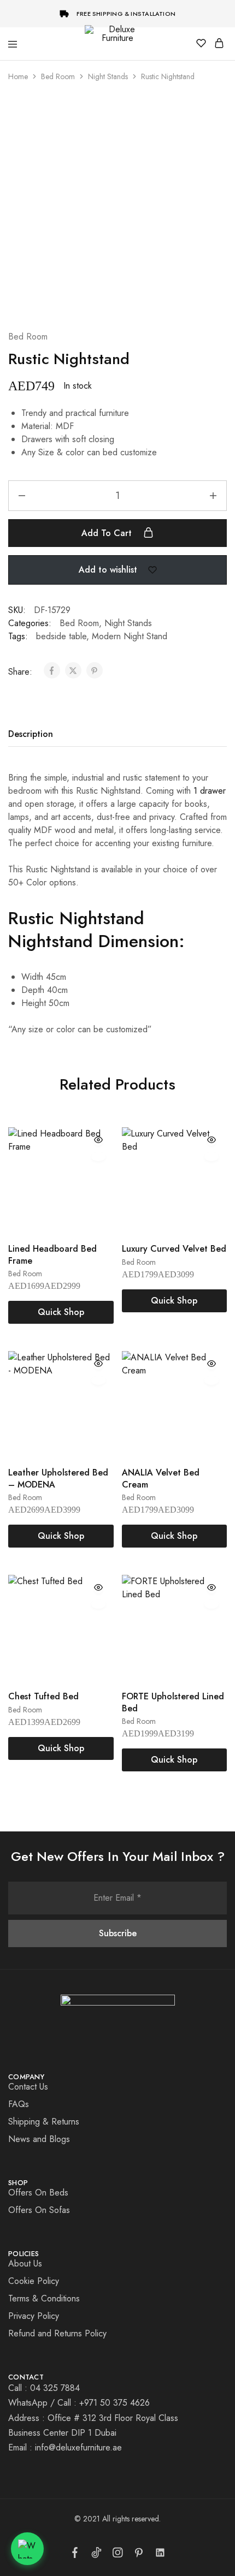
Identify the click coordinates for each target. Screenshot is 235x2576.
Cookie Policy (34, 2281)
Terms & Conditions (44, 2298)
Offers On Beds (38, 2193)
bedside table (61, 636)
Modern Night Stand (130, 636)
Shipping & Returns (44, 2122)
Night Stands (108, 76)
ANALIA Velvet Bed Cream (161, 1478)
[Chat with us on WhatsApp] (27, 2549)
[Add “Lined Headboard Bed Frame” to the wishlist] (98, 1157)
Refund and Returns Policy (57, 2333)
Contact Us (28, 2087)
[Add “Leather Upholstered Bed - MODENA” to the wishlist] (98, 1381)
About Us (25, 2263)
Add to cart (108, 533)
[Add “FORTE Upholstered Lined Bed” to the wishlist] (211, 1604)
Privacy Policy (34, 2316)
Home (18, 76)
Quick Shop (61, 1312)
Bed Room (58, 76)
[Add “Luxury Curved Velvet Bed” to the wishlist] (211, 1157)
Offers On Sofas (39, 2210)
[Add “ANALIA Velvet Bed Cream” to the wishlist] (211, 1381)
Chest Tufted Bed (43, 1696)
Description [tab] (31, 734)
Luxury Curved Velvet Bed (174, 1249)
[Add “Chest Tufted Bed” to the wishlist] (98, 1604)
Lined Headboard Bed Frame (52, 1254)
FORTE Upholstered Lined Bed (173, 1702)
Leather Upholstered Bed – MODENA (58, 1478)
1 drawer (208, 791)
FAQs (19, 2104)
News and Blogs (39, 2139)
